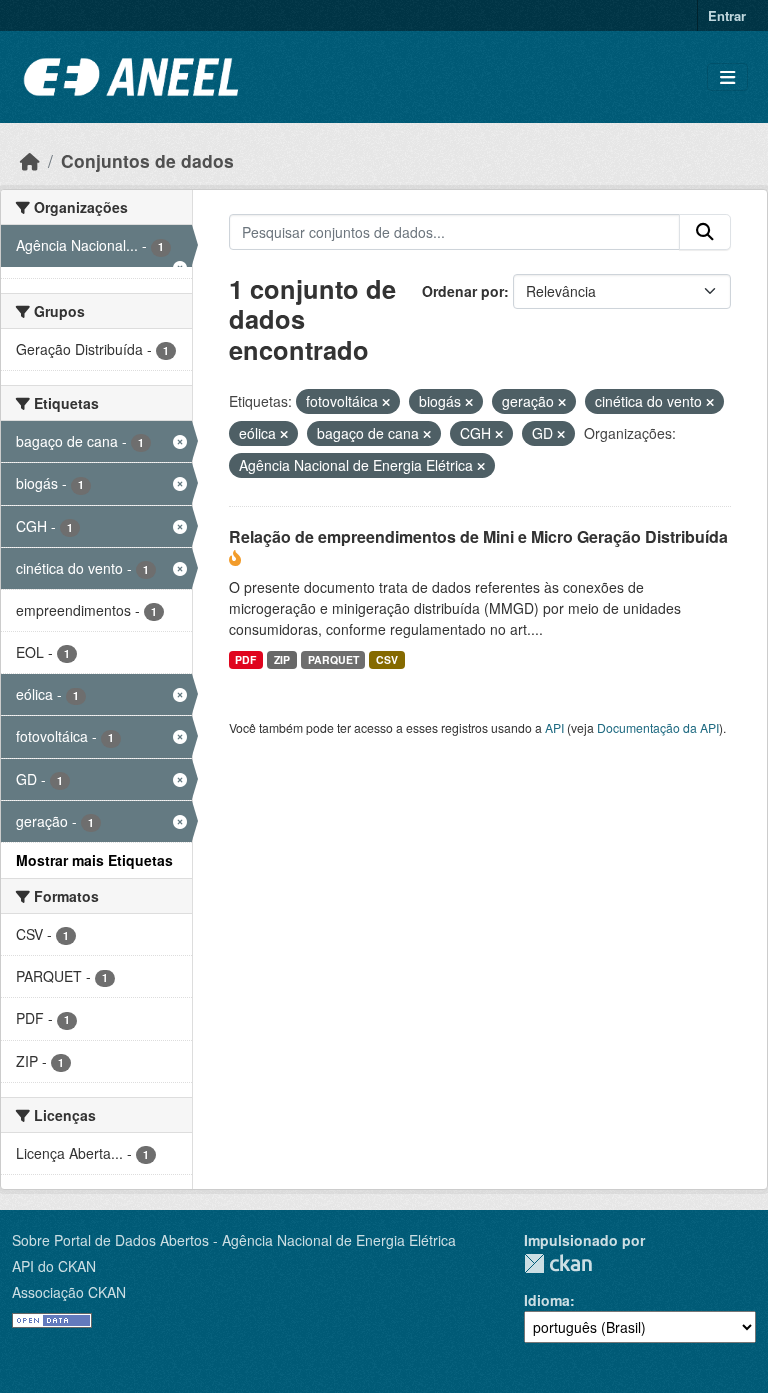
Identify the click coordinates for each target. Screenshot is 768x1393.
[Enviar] (705, 232)
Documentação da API (658, 727)
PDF (245, 659)
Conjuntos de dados (147, 160)
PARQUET (333, 659)
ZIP (282, 659)
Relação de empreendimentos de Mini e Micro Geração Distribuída (478, 536)
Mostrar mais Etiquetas (94, 860)
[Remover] (386, 402)
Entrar (727, 15)
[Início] (30, 160)
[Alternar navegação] (727, 77)
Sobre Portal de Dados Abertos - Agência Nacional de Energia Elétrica (234, 1240)
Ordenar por (463, 291)
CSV (387, 659)
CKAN (558, 1263)
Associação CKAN (69, 1292)
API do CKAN (54, 1266)
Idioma (547, 1300)
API (554, 727)
